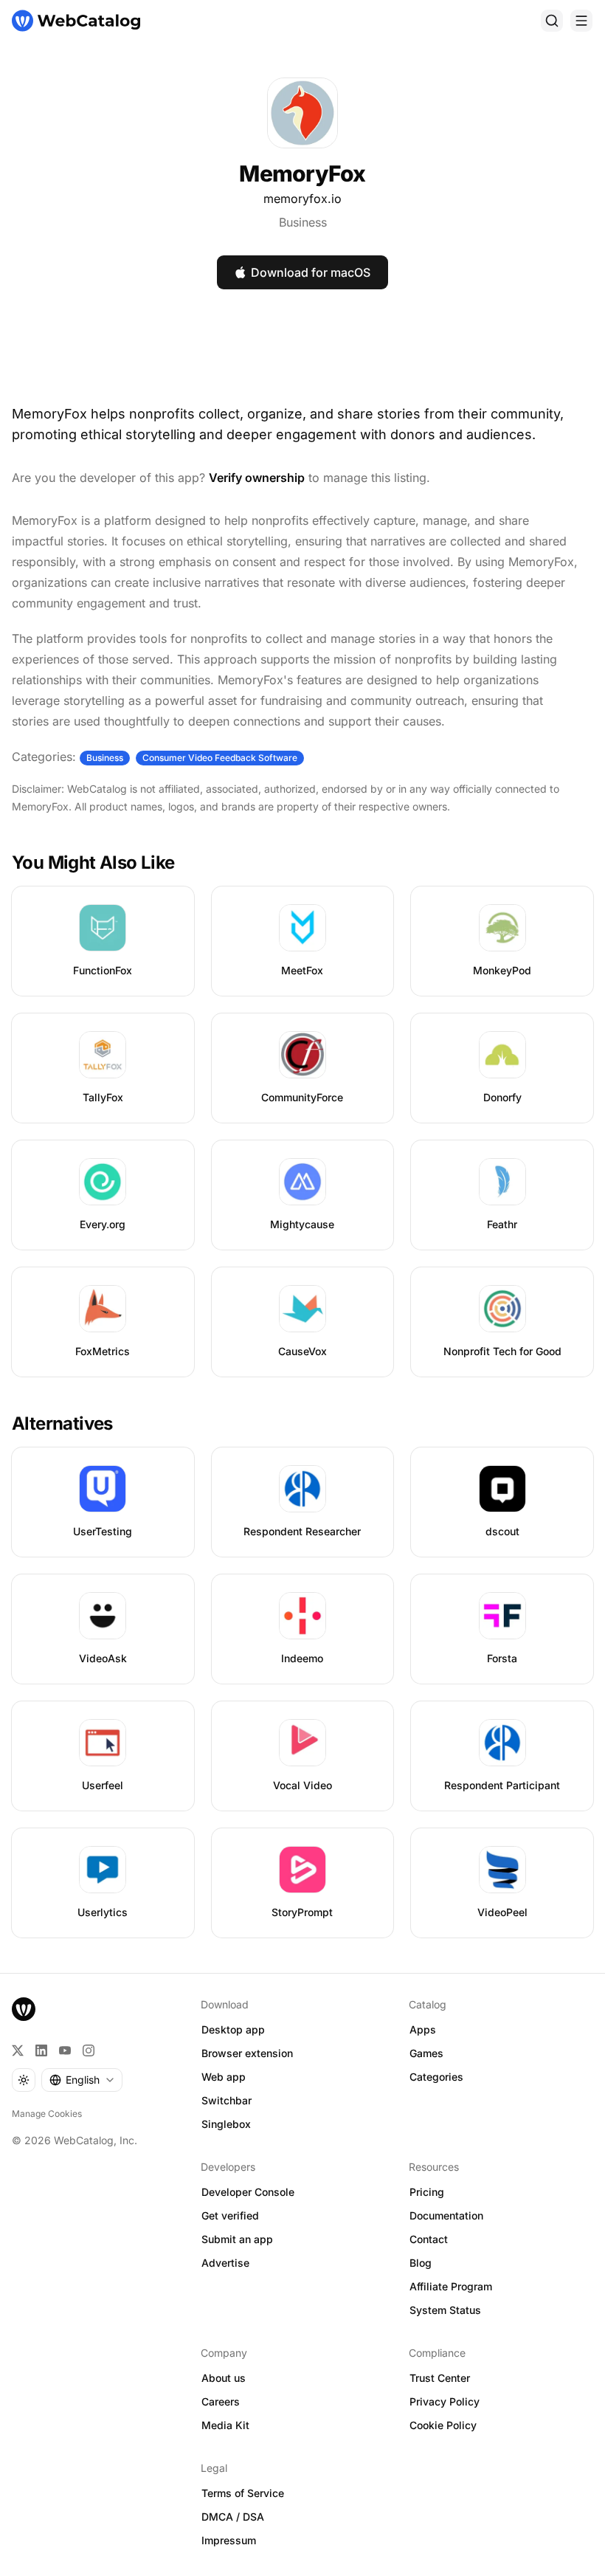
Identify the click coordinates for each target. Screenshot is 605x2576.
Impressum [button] (229, 2540)
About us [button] (224, 2378)
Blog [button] (421, 2263)
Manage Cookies (47, 2114)
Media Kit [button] (225, 2425)
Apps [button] (423, 2029)
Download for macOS (311, 272)
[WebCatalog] (24, 2009)
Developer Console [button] (248, 2192)
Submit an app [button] (237, 2239)
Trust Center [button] (440, 2378)
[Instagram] (89, 2050)
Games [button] (426, 2053)
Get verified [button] (230, 2215)
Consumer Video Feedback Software (220, 758)
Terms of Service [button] (243, 2493)
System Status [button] (445, 2310)
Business (303, 222)
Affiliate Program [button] (451, 2286)
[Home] (76, 21)
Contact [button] (429, 2239)
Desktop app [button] (233, 2029)
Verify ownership (257, 478)
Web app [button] (224, 2077)
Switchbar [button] (227, 2100)
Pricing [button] (427, 2192)
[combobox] (82, 2080)
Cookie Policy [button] (443, 2425)
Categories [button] (436, 2077)
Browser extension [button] (247, 2053)
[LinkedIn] (41, 2050)
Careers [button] (221, 2401)
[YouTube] (65, 2050)
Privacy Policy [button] (445, 2401)
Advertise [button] (225, 2263)
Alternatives (62, 1423)
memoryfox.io (302, 199)
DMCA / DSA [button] (233, 2517)
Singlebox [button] (226, 2124)
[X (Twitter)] (18, 2050)
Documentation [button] (446, 2215)
